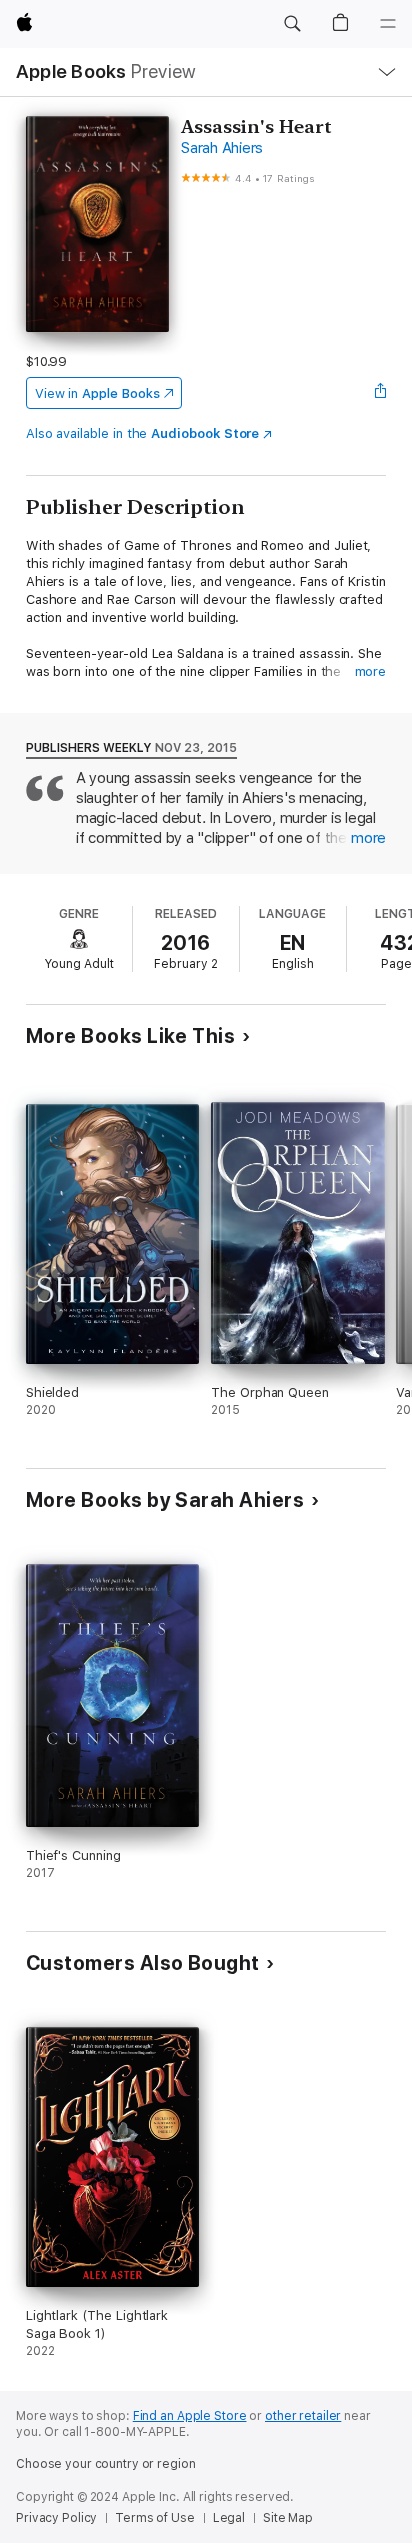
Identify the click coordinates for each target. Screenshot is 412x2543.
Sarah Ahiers (222, 148)
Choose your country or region (106, 2464)
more (371, 671)
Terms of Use (155, 2518)
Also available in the (143, 433)
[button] (292, 24)
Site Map (288, 2518)
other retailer (303, 2416)
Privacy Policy (56, 2518)
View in (97, 393)
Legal (229, 2518)
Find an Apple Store (190, 2416)
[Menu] (388, 24)
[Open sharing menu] (380, 393)
